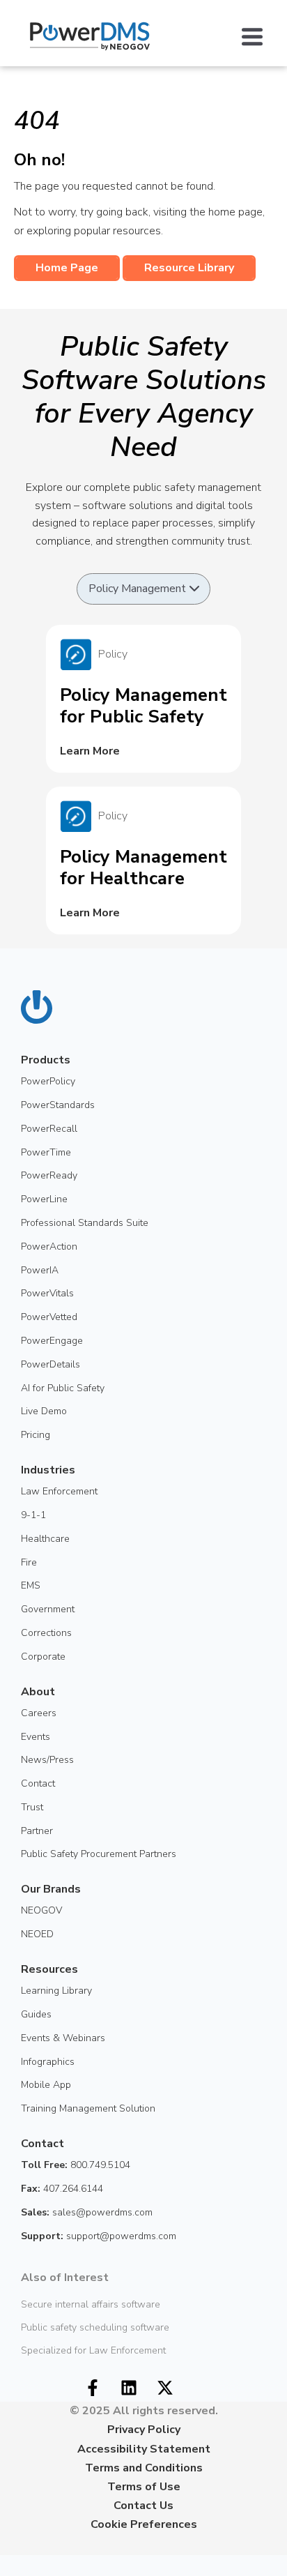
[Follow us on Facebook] (93, 2388)
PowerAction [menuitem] (49, 1247)
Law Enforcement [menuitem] (59, 1491)
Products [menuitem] (46, 1060)
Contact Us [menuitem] (143, 2506)
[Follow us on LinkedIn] (129, 2388)
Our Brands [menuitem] (51, 1889)
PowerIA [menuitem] (40, 1270)
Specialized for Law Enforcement (93, 2350)
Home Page (67, 268)
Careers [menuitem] (39, 1713)
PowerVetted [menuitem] (49, 1317)
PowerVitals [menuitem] (47, 1293)
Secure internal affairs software (91, 2304)
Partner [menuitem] (37, 1831)
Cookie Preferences (144, 2524)
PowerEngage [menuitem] (52, 1341)
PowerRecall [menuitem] (49, 1129)
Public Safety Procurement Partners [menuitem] (99, 1854)
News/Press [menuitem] (47, 1760)
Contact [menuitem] (38, 1783)
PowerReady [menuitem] (49, 1175)
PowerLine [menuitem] (44, 1199)
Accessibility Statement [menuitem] (144, 2449)
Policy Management (137, 589)
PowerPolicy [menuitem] (48, 1081)
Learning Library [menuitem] (56, 1991)
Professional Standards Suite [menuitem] (85, 1223)
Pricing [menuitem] (36, 1435)
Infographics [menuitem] (48, 2062)
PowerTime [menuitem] (46, 1152)
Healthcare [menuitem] (45, 1539)
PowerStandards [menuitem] (58, 1105)
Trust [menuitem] (32, 1807)
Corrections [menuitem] (46, 1633)
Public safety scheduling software (95, 2327)
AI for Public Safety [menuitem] (63, 1388)
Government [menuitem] (48, 1609)
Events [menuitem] (36, 1737)
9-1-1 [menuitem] (33, 1515)
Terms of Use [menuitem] (144, 2487)
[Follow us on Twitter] (165, 2388)
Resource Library (189, 268)
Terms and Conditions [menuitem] (144, 2468)
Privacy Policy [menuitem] (144, 2430)
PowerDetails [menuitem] (51, 1364)
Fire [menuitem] (29, 1562)
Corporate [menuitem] (43, 1657)
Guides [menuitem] (36, 2014)
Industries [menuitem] (48, 1470)
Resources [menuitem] (49, 1969)
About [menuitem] (38, 1692)
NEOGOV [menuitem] (41, 1910)
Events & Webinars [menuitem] (63, 2038)
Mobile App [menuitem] (46, 2085)
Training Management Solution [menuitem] (88, 2108)
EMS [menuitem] (31, 1585)
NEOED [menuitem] (37, 1934)
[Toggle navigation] (259, 36)
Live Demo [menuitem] (44, 1411)
